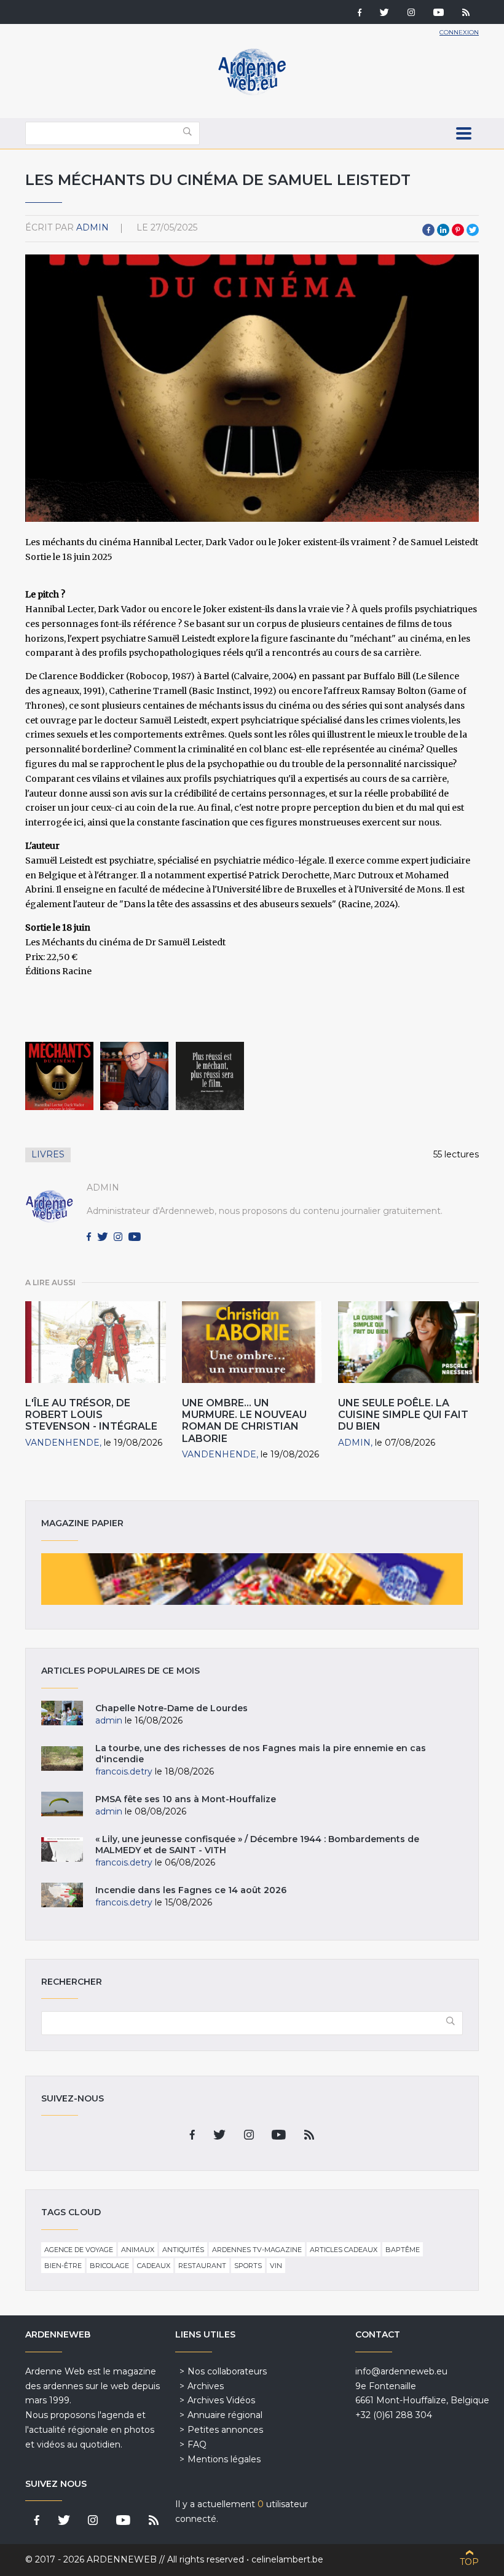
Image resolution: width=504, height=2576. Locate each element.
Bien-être (63, 2266)
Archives (206, 2386)
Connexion (459, 32)
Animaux (138, 2250)
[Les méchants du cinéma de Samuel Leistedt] (59, 1076)
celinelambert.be (287, 2559)
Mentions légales (224, 2459)
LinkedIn (443, 230)
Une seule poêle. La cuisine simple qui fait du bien (403, 1415)
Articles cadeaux (344, 2250)
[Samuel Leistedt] (134, 1076)
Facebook (428, 230)
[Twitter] (384, 14)
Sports (248, 2266)
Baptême (403, 2250)
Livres (48, 1154)
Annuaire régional (225, 2415)
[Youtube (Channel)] (439, 14)
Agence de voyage (79, 2250)
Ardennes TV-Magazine (257, 2250)
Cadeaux (154, 2266)
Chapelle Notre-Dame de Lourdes (171, 1708)
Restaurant (202, 2266)
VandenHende (62, 1443)
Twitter (473, 230)
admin (93, 227)
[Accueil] (252, 92)
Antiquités (183, 2250)
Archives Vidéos (221, 2400)
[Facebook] (360, 14)
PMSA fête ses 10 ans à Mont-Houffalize (186, 1799)
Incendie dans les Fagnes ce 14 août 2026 (191, 1890)
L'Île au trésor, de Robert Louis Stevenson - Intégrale (91, 1415)
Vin (276, 2266)
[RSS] (466, 14)
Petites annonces (225, 2430)
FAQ (197, 2444)
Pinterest (458, 230)
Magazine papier (252, 1579)
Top (469, 2562)
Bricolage (109, 2266)
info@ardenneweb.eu (401, 2371)
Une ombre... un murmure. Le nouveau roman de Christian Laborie (244, 1421)
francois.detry (124, 1771)
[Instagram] (411, 14)
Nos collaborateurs (227, 2371)
